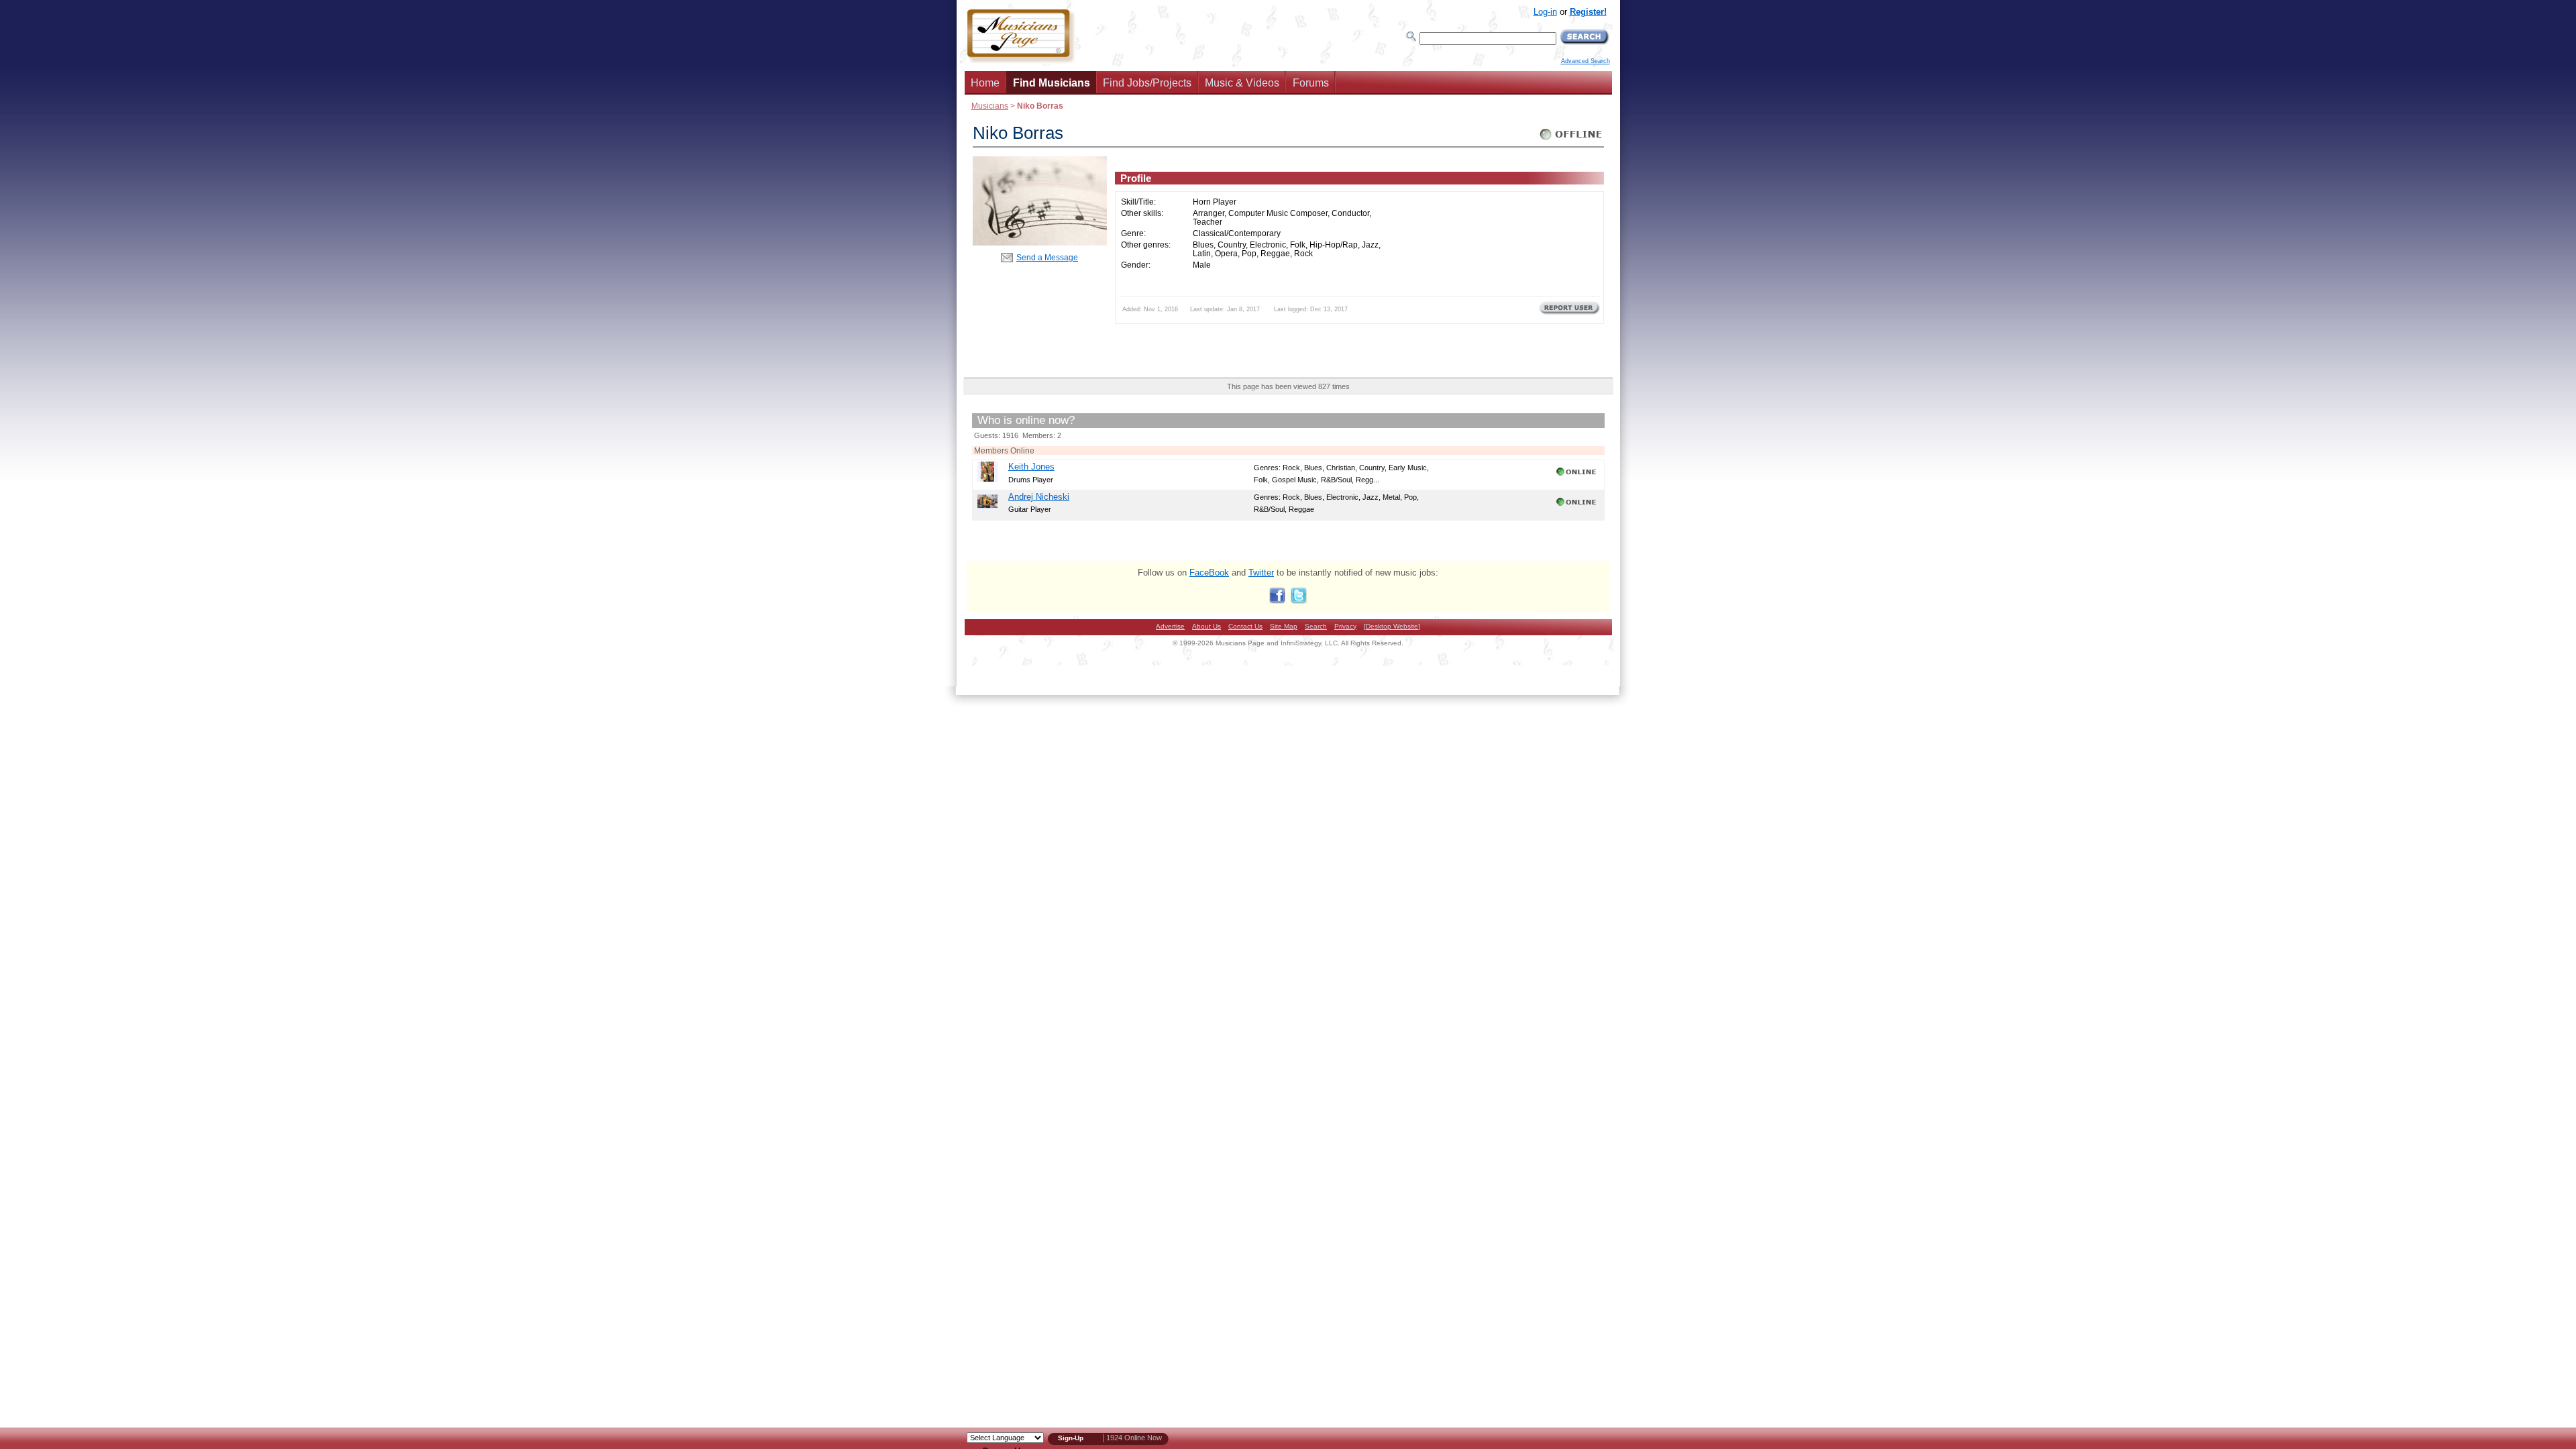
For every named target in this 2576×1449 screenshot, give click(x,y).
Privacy (1345, 626)
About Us (1206, 626)
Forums (1311, 83)
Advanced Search (1586, 61)
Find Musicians (1052, 83)
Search (1316, 626)
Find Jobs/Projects (1147, 83)
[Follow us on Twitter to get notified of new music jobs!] (1299, 601)
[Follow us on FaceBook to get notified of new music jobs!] (1277, 601)
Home (985, 83)
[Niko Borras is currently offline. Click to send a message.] (1571, 140)
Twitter (1261, 573)
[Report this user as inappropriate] (1569, 313)
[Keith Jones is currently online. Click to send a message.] (1577, 476)
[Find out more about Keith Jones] (987, 479)
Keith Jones (1031, 467)
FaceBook (1209, 573)
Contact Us (1245, 626)
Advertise (1170, 626)
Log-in (1545, 12)
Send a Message (1047, 257)
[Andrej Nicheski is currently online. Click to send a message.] (1577, 506)
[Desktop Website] (1392, 626)
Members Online (1004, 450)
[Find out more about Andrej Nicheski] (987, 508)
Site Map (1284, 626)
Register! (1588, 12)
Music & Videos (1242, 83)
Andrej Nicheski (1039, 497)
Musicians (990, 106)
